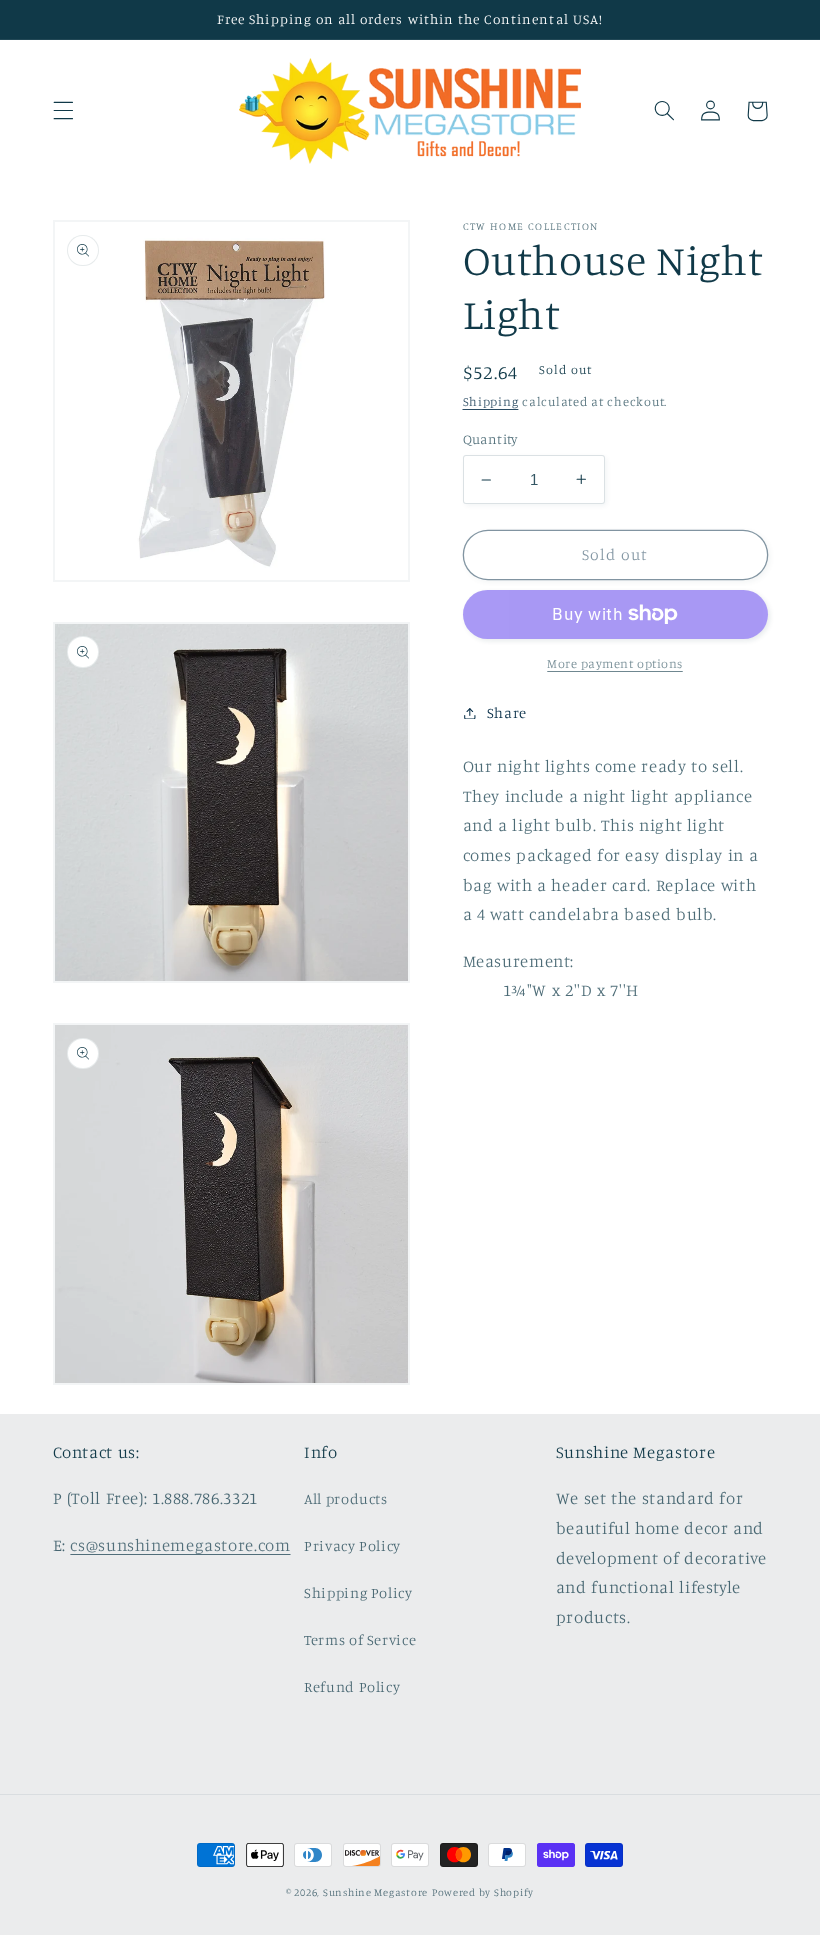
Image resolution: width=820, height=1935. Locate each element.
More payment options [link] (615, 663)
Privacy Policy (352, 1545)
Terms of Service (360, 1639)
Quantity (490, 439)
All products (346, 1498)
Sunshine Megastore (375, 1892)
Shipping (491, 401)
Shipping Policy (358, 1592)
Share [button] (507, 712)
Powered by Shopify (483, 1892)
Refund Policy (352, 1686)
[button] (63, 111)
